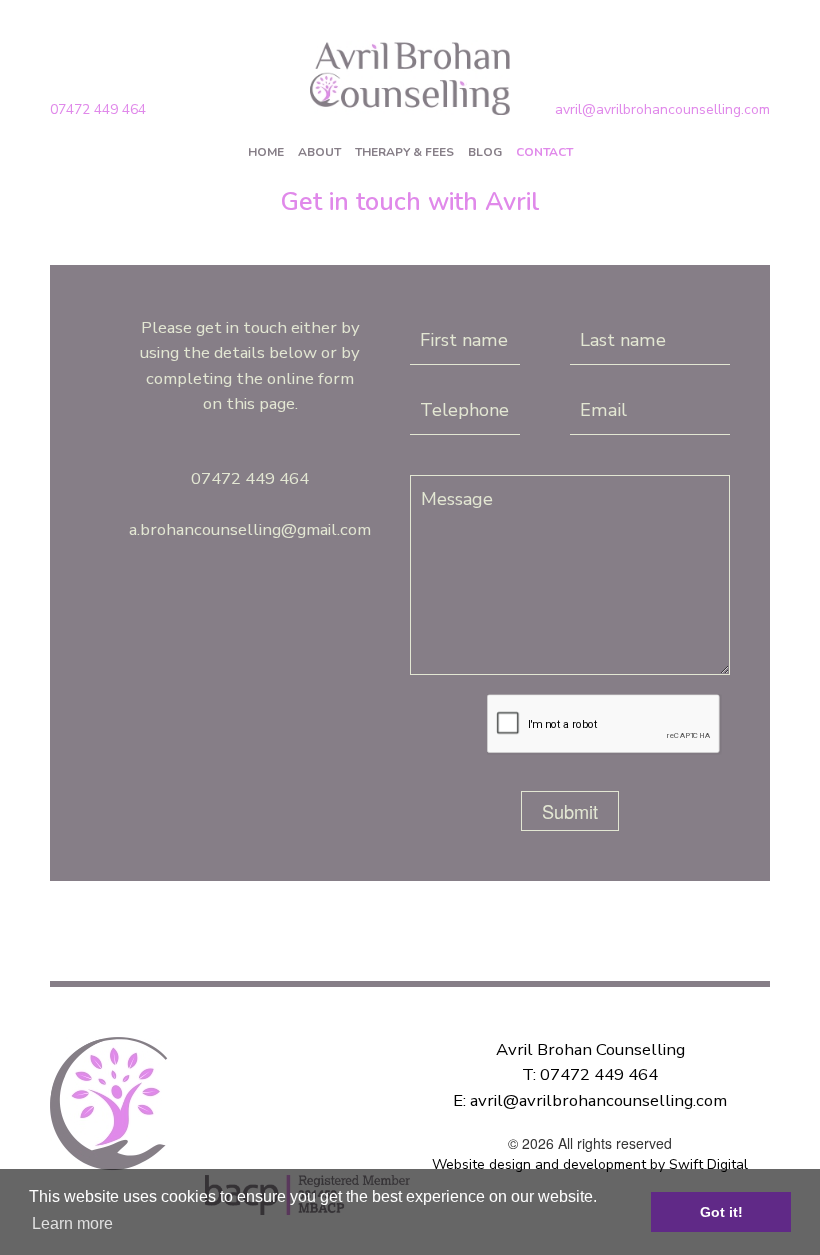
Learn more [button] (72, 1223)
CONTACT (544, 152)
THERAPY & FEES (404, 152)
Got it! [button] (721, 1212)
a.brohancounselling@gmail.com (250, 529)
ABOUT (319, 152)
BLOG (485, 152)
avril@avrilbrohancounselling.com (662, 109)
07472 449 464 (98, 109)
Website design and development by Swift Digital (590, 1164)
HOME (266, 152)
